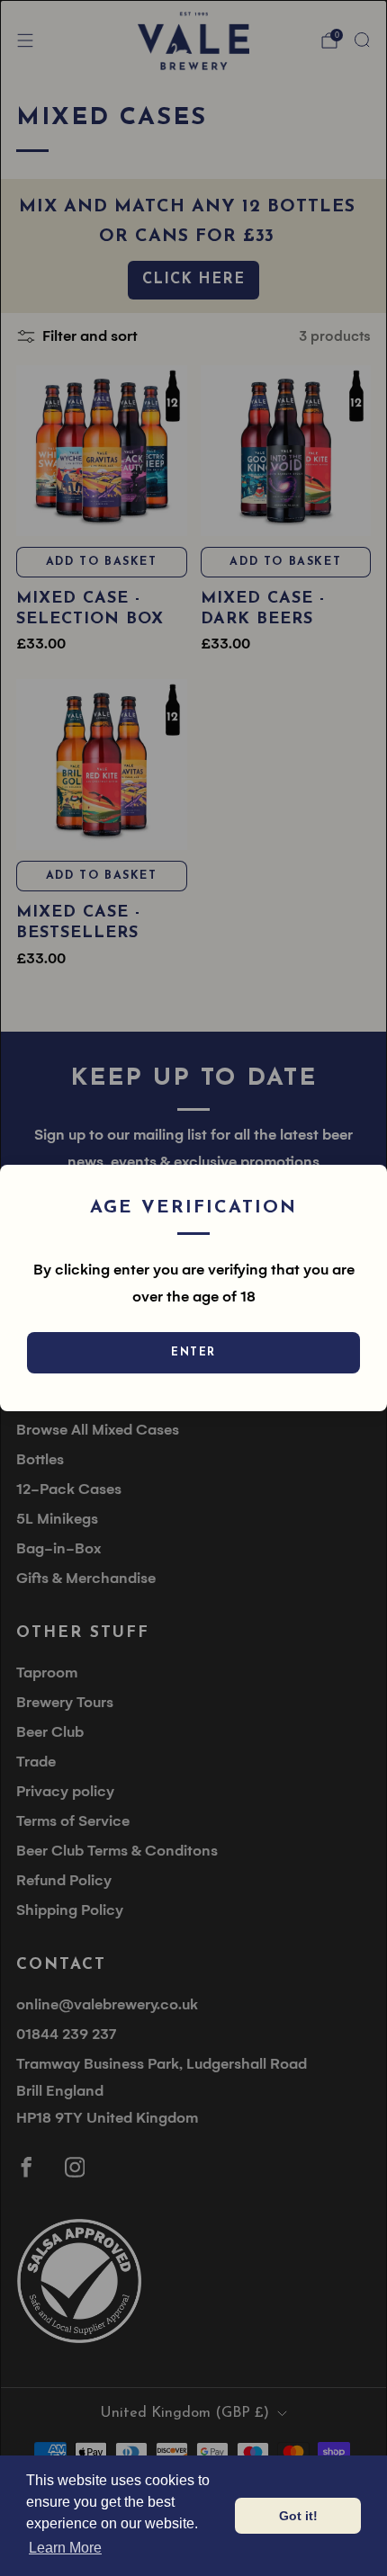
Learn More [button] (65, 2548)
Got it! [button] (298, 2516)
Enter (193, 1353)
